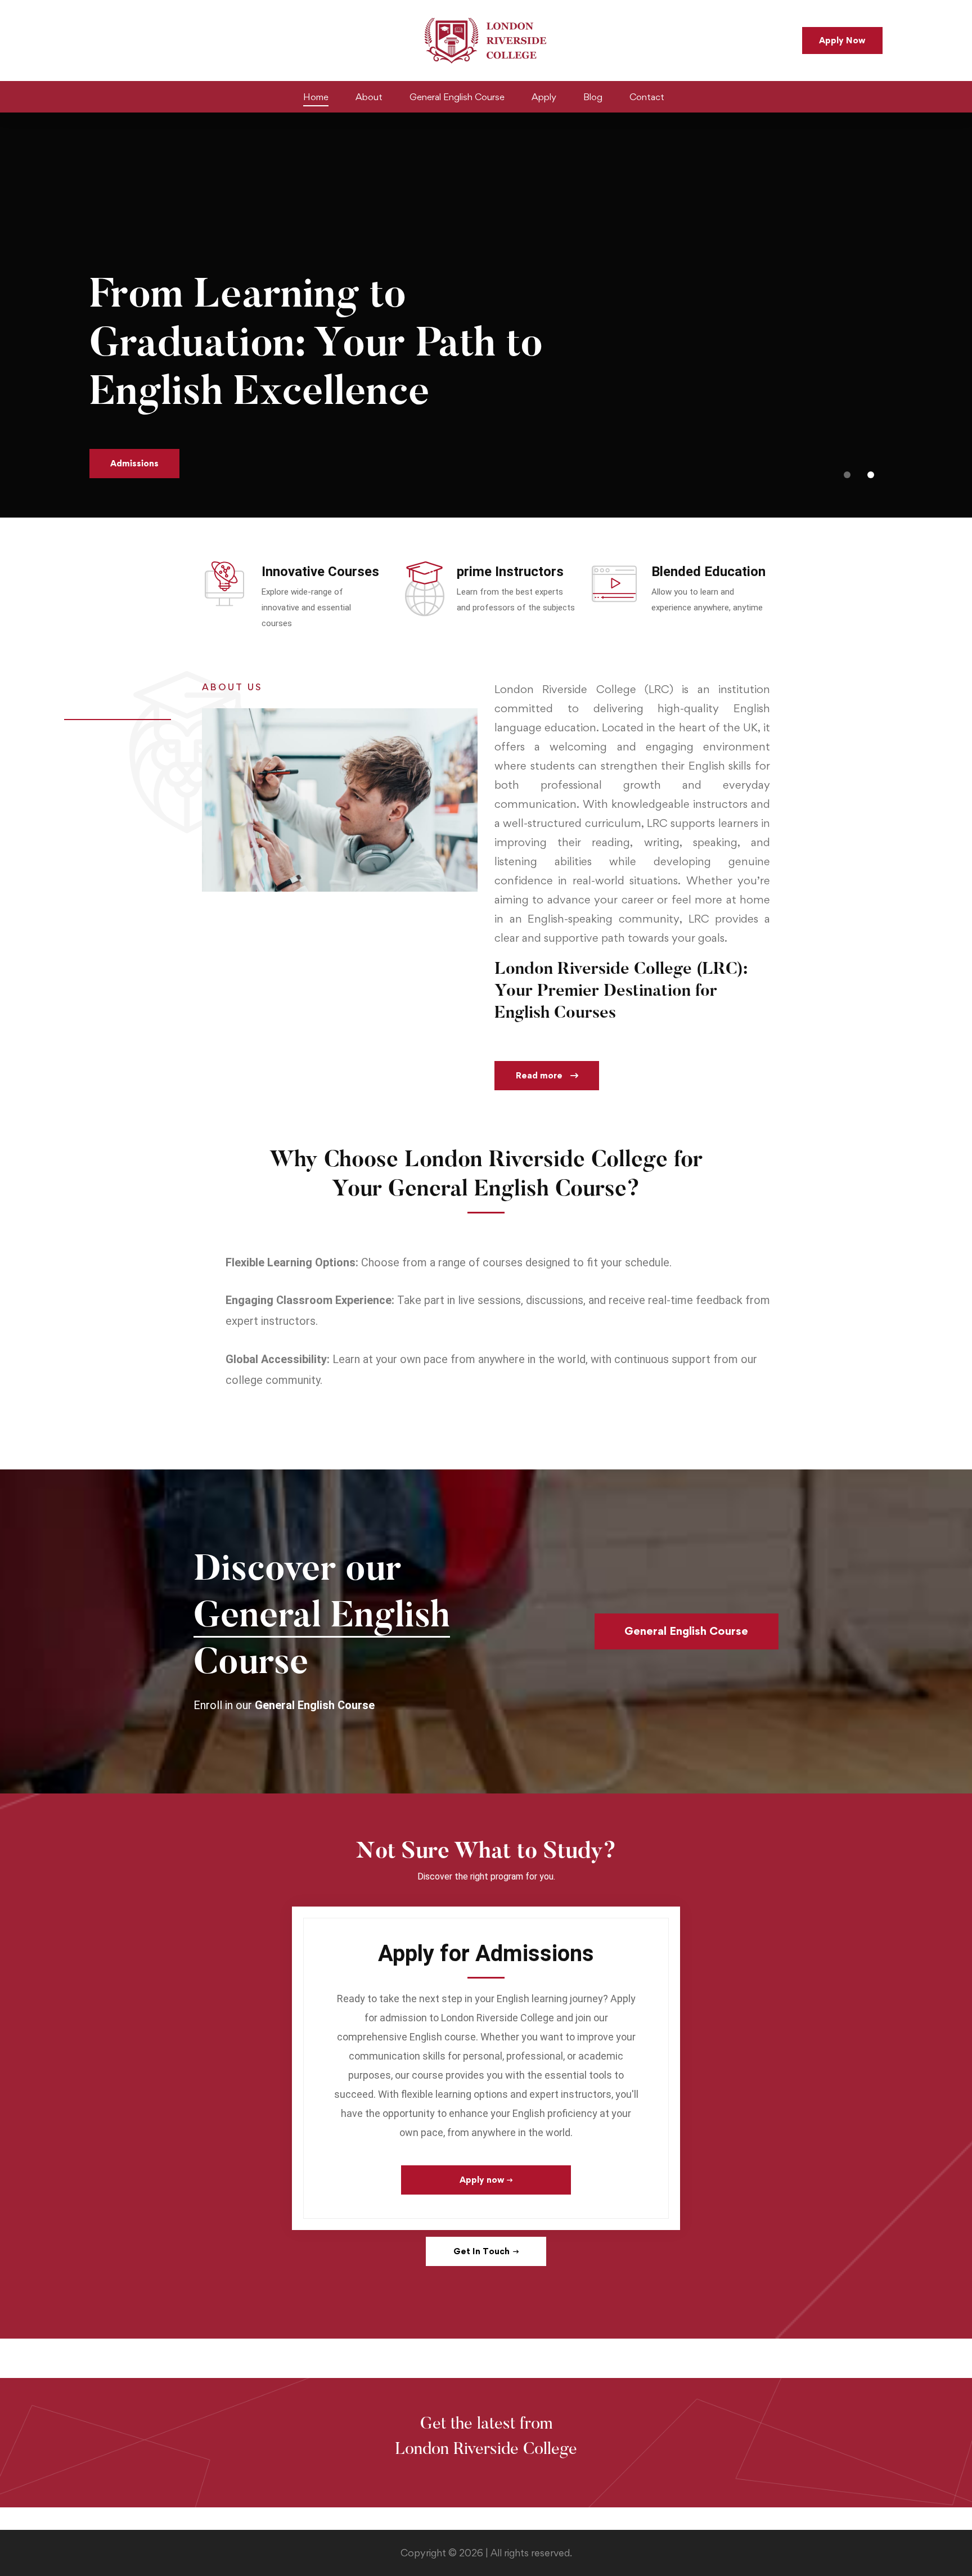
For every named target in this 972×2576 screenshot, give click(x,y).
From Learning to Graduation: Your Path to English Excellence (316, 346)
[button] (847, 475)
